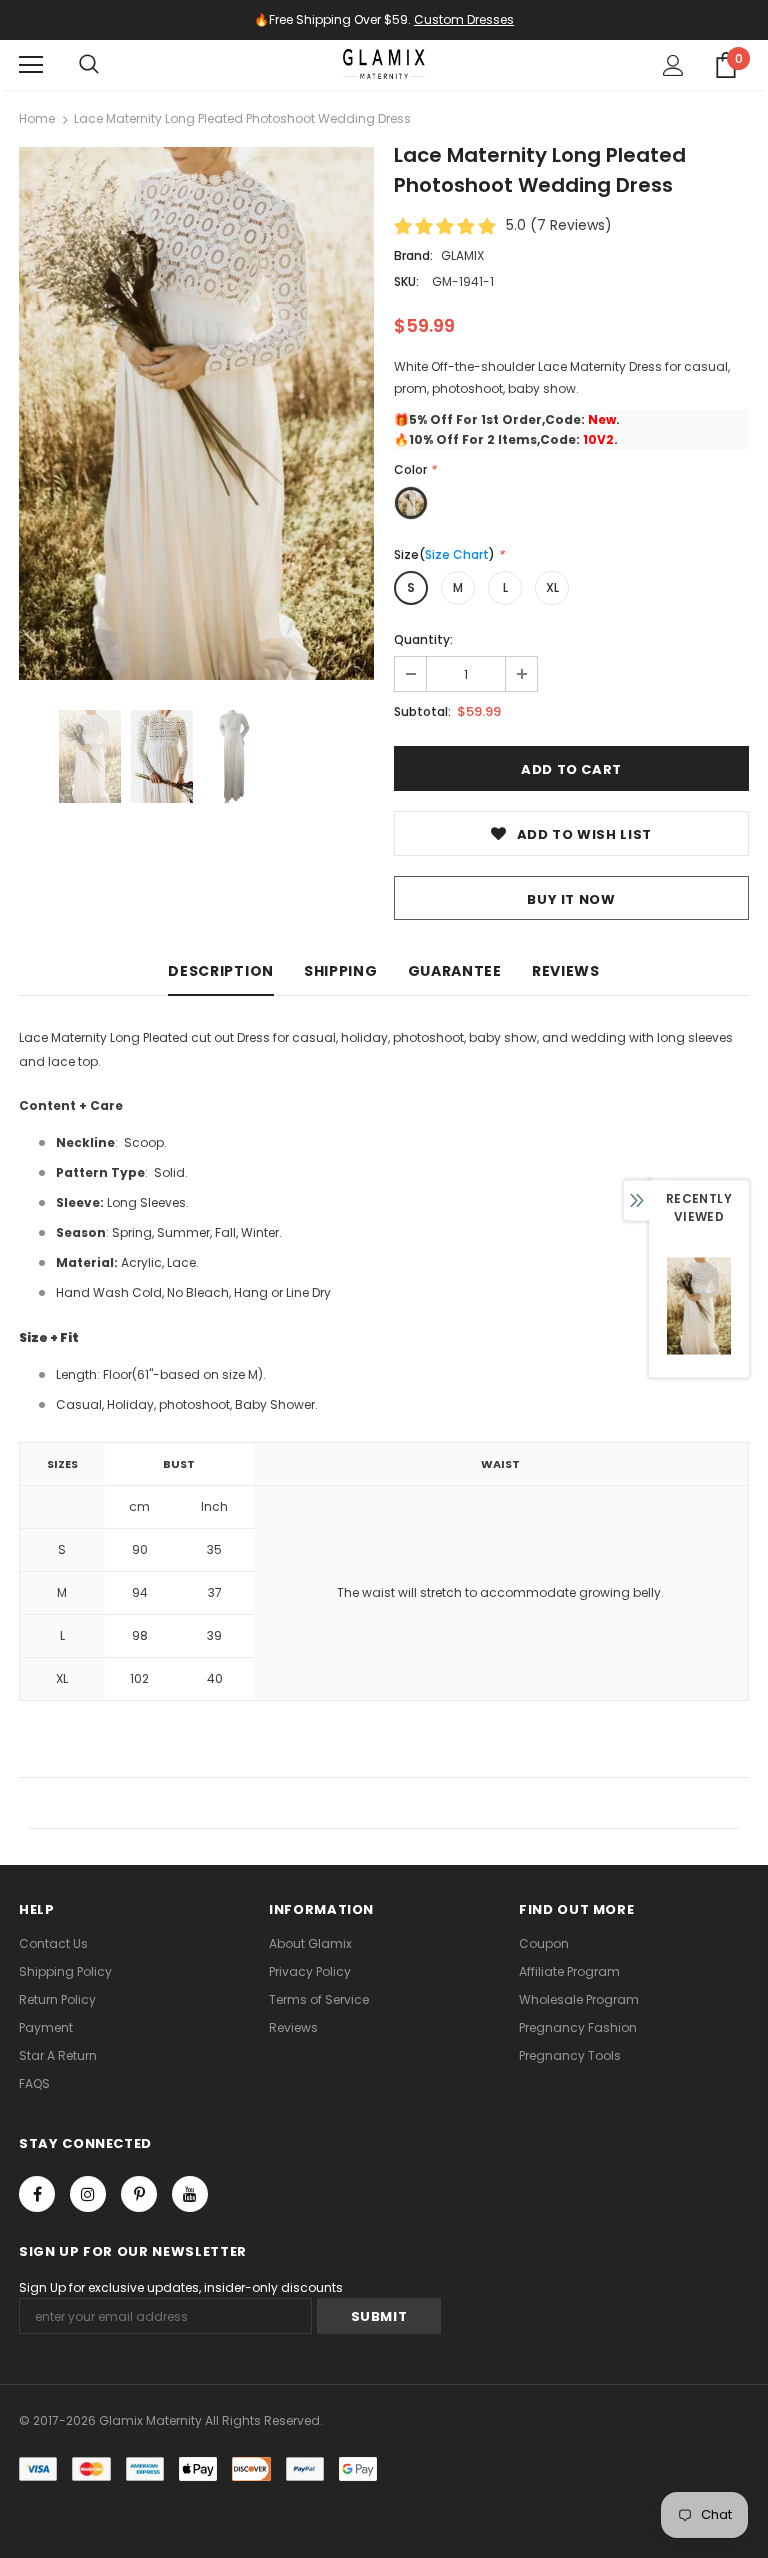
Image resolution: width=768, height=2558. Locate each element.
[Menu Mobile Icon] (31, 65)
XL (552, 587)
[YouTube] (190, 2194)
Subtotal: (422, 711)
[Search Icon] (89, 65)
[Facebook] (37, 2194)
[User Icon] (673, 65)
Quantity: (423, 639)
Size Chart (457, 554)
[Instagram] (88, 2194)
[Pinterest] (139, 2194)
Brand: (413, 255)
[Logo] (384, 64)
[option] (196, 413)
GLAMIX (462, 255)
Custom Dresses (464, 19)
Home (37, 118)
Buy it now (571, 899)
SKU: (406, 281)
